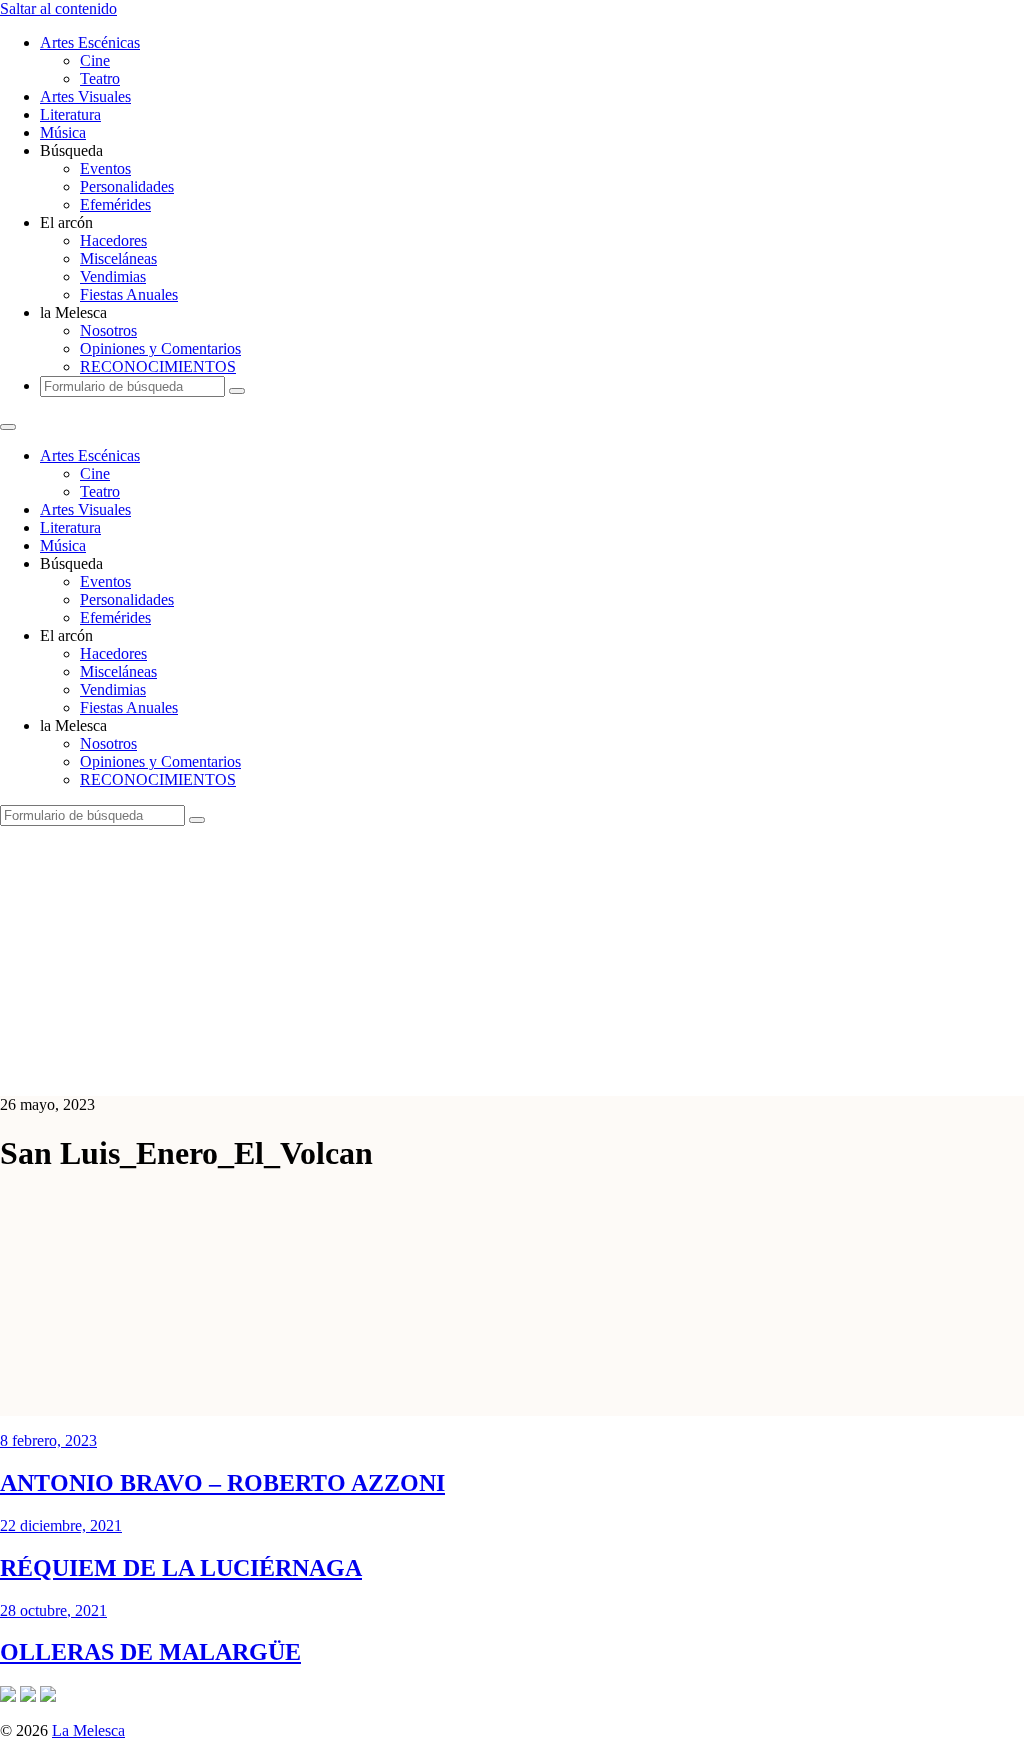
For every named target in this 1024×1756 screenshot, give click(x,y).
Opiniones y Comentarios (160, 348)
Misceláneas (118, 258)
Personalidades (127, 186)
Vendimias (113, 276)
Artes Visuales (85, 96)
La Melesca (88, 1730)
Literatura (70, 114)
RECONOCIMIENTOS (158, 366)
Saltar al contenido (58, 8)
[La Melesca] (397, 1070)
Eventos (105, 168)
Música (63, 132)
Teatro (100, 78)
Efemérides (115, 204)
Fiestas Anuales (129, 294)
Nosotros (108, 330)
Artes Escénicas (90, 42)
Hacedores (113, 240)
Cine (95, 60)
